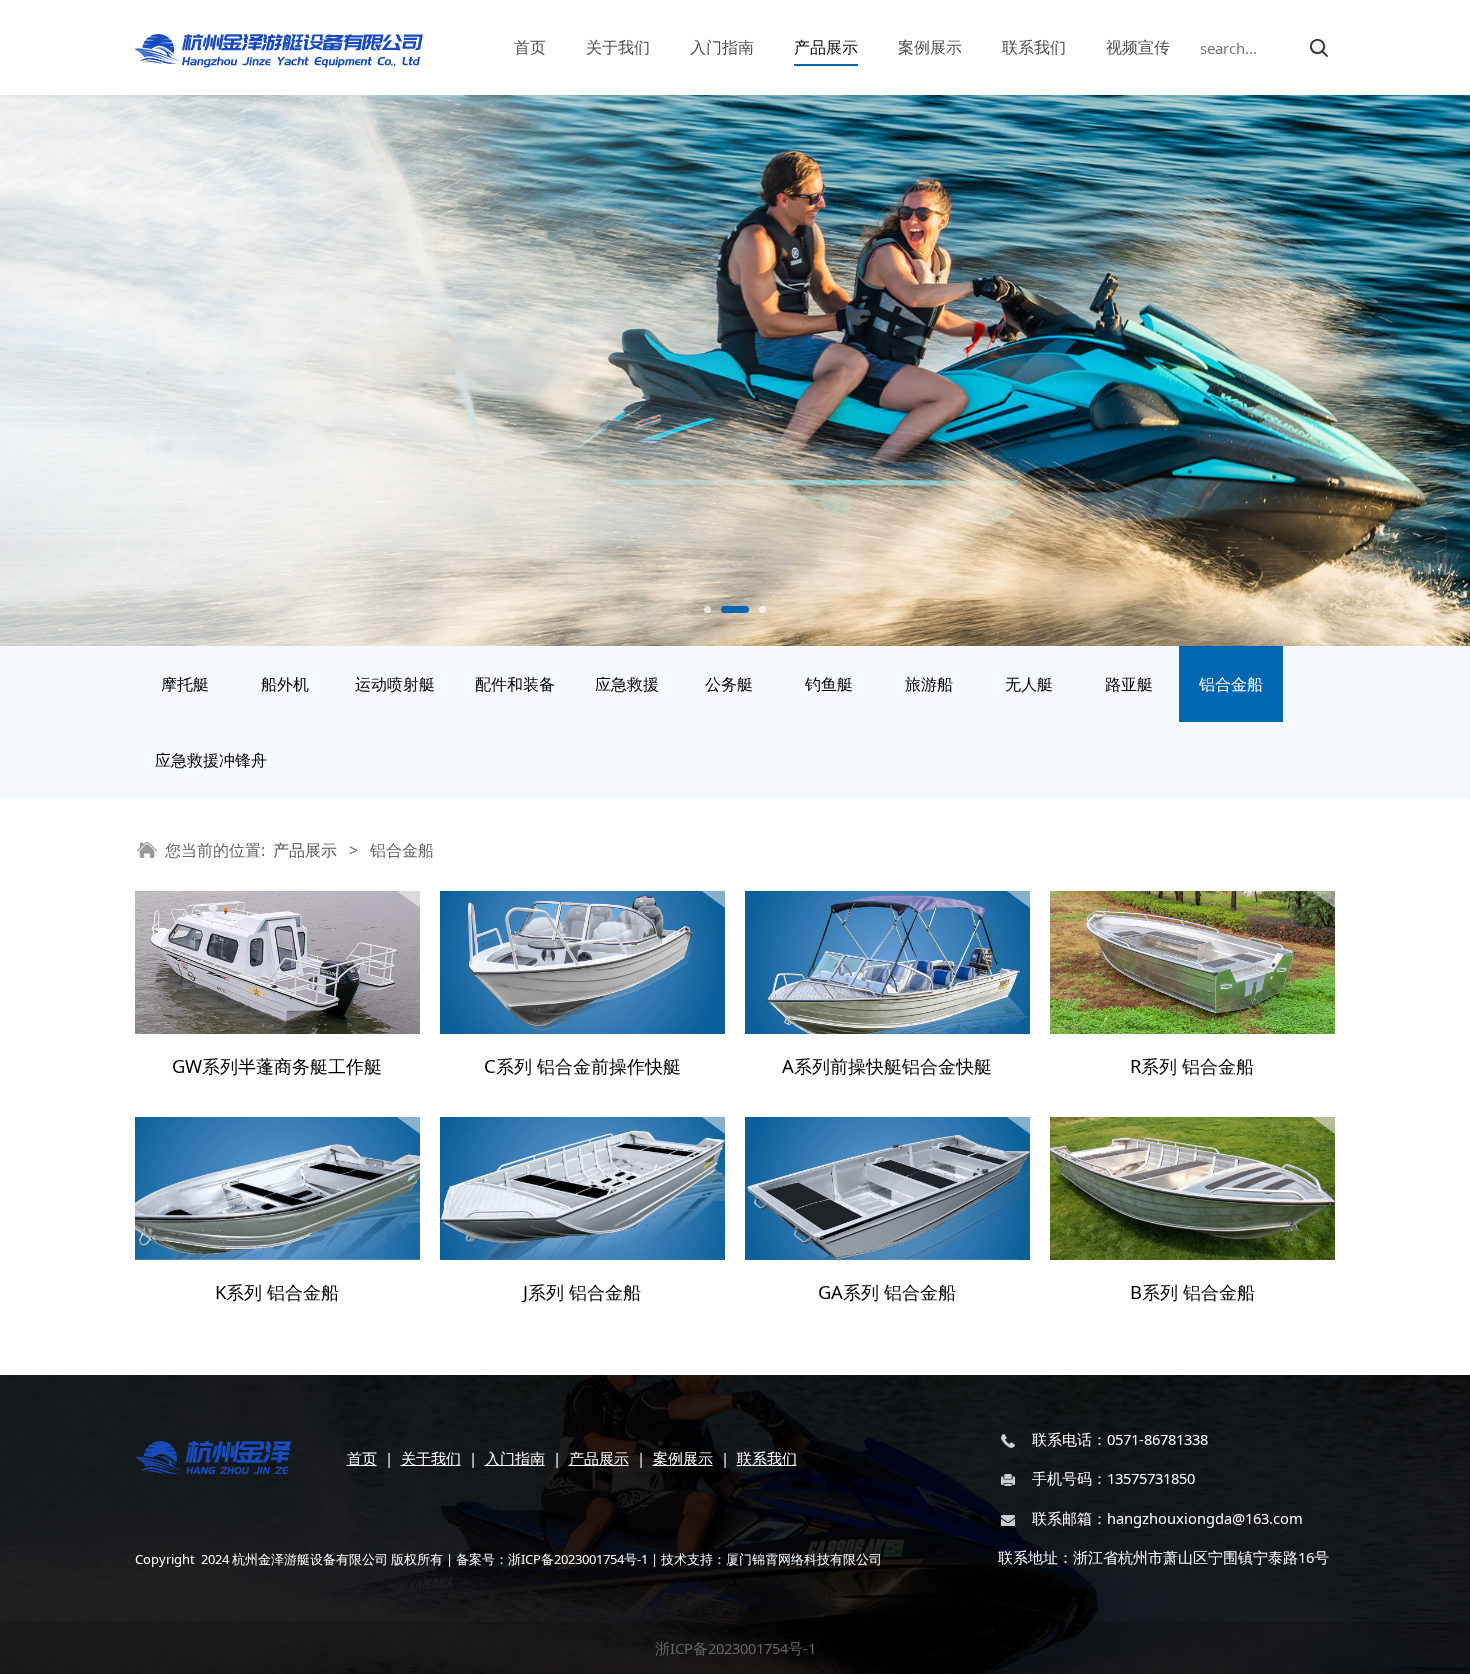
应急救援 (627, 684)
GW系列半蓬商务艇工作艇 (277, 1065)
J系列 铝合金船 (582, 1291)
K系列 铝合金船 (277, 1291)
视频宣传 (1138, 47)
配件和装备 (515, 684)
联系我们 (1034, 47)
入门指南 (722, 47)
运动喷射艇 (395, 684)
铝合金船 (1231, 684)
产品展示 (826, 47)
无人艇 (1029, 684)
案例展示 (930, 47)
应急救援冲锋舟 (211, 760)
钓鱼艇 (829, 684)
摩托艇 (185, 684)
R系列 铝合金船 (1192, 1065)
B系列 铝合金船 (1192, 1291)
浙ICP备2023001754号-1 (735, 1648)
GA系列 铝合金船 (887, 1291)
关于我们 (618, 47)
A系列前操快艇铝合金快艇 (887, 1065)
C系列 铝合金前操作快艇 (582, 1065)
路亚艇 (1129, 684)
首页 (530, 47)
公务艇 (729, 684)
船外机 (285, 684)
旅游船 (929, 684)
